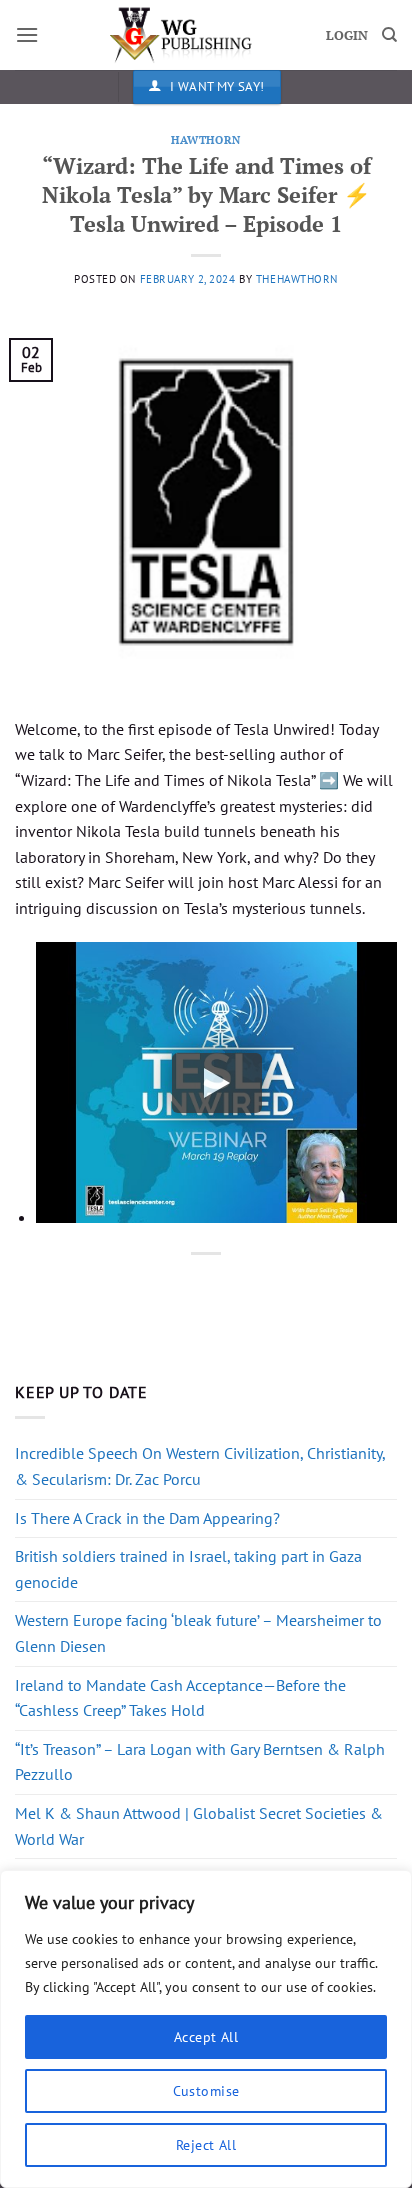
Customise (206, 2091)
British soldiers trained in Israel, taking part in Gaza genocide (188, 1569)
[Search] (389, 35)
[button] (27, 34)
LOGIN (347, 35)
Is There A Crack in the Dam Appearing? (147, 1518)
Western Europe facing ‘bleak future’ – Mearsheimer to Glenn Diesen (198, 1633)
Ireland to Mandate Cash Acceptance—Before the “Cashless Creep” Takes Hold (180, 1698)
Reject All (206, 2145)
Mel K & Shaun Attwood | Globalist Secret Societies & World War (199, 1826)
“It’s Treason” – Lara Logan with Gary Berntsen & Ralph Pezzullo (200, 1762)
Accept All (206, 2037)
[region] (206, 2029)
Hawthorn (205, 139)
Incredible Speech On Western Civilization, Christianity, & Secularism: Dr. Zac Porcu (200, 1466)
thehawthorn (297, 279)
